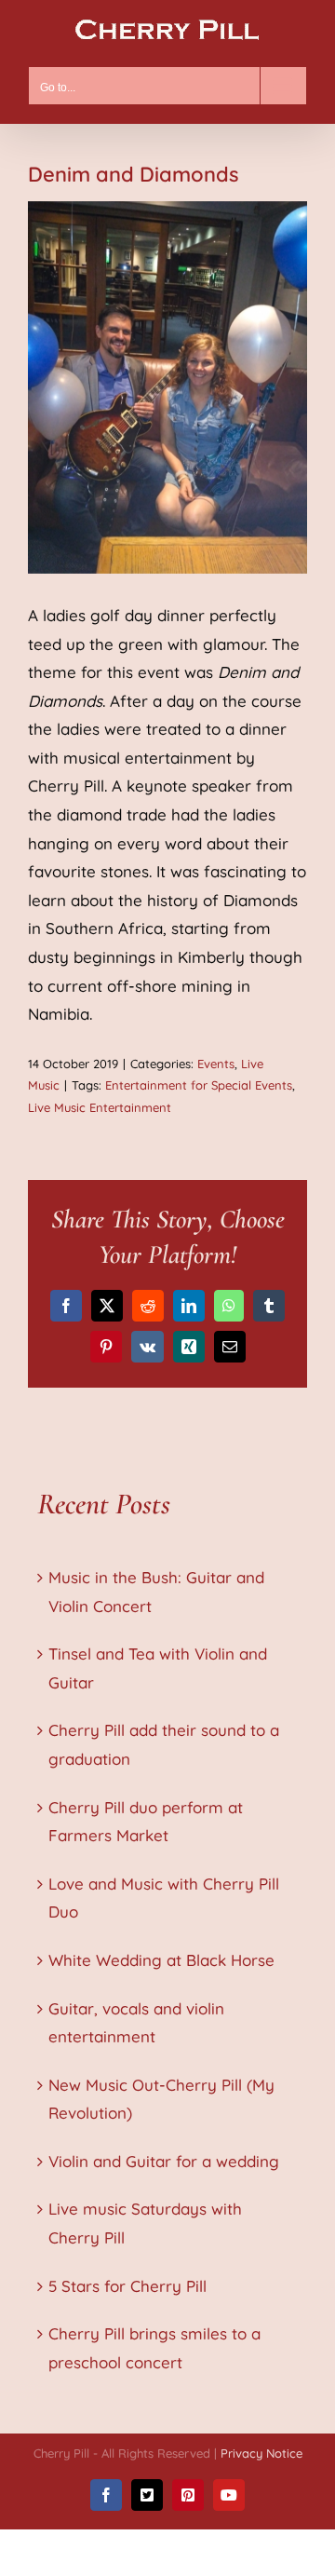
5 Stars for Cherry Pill (127, 2286)
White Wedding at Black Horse (161, 1960)
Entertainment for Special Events (199, 1085)
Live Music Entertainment (100, 1107)
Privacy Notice (261, 2453)
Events (216, 1064)
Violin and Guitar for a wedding (164, 2161)
